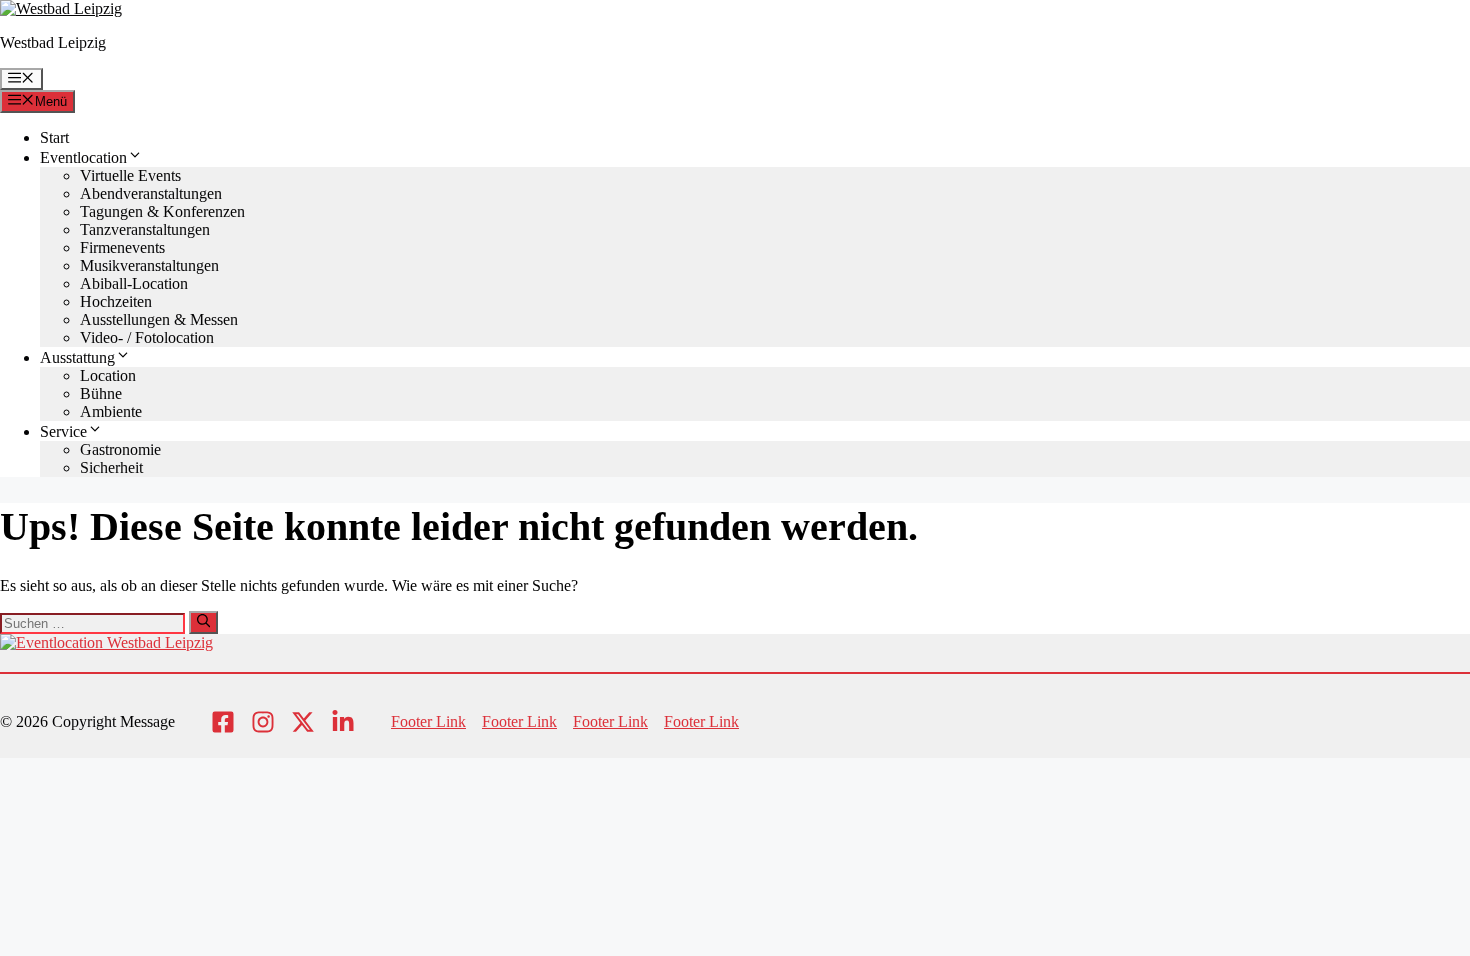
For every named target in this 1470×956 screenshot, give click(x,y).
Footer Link (428, 721)
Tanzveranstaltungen (145, 229)
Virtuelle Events (130, 175)
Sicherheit (111, 467)
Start (54, 137)
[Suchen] (203, 622)
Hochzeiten (116, 301)
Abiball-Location (134, 283)
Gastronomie (120, 449)
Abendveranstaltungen (151, 193)
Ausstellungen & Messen (159, 319)
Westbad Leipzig (53, 42)
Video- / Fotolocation (147, 337)
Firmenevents (122, 247)
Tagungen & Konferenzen (162, 211)
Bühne (101, 393)
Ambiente (111, 411)
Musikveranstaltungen (149, 265)
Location (108, 375)
